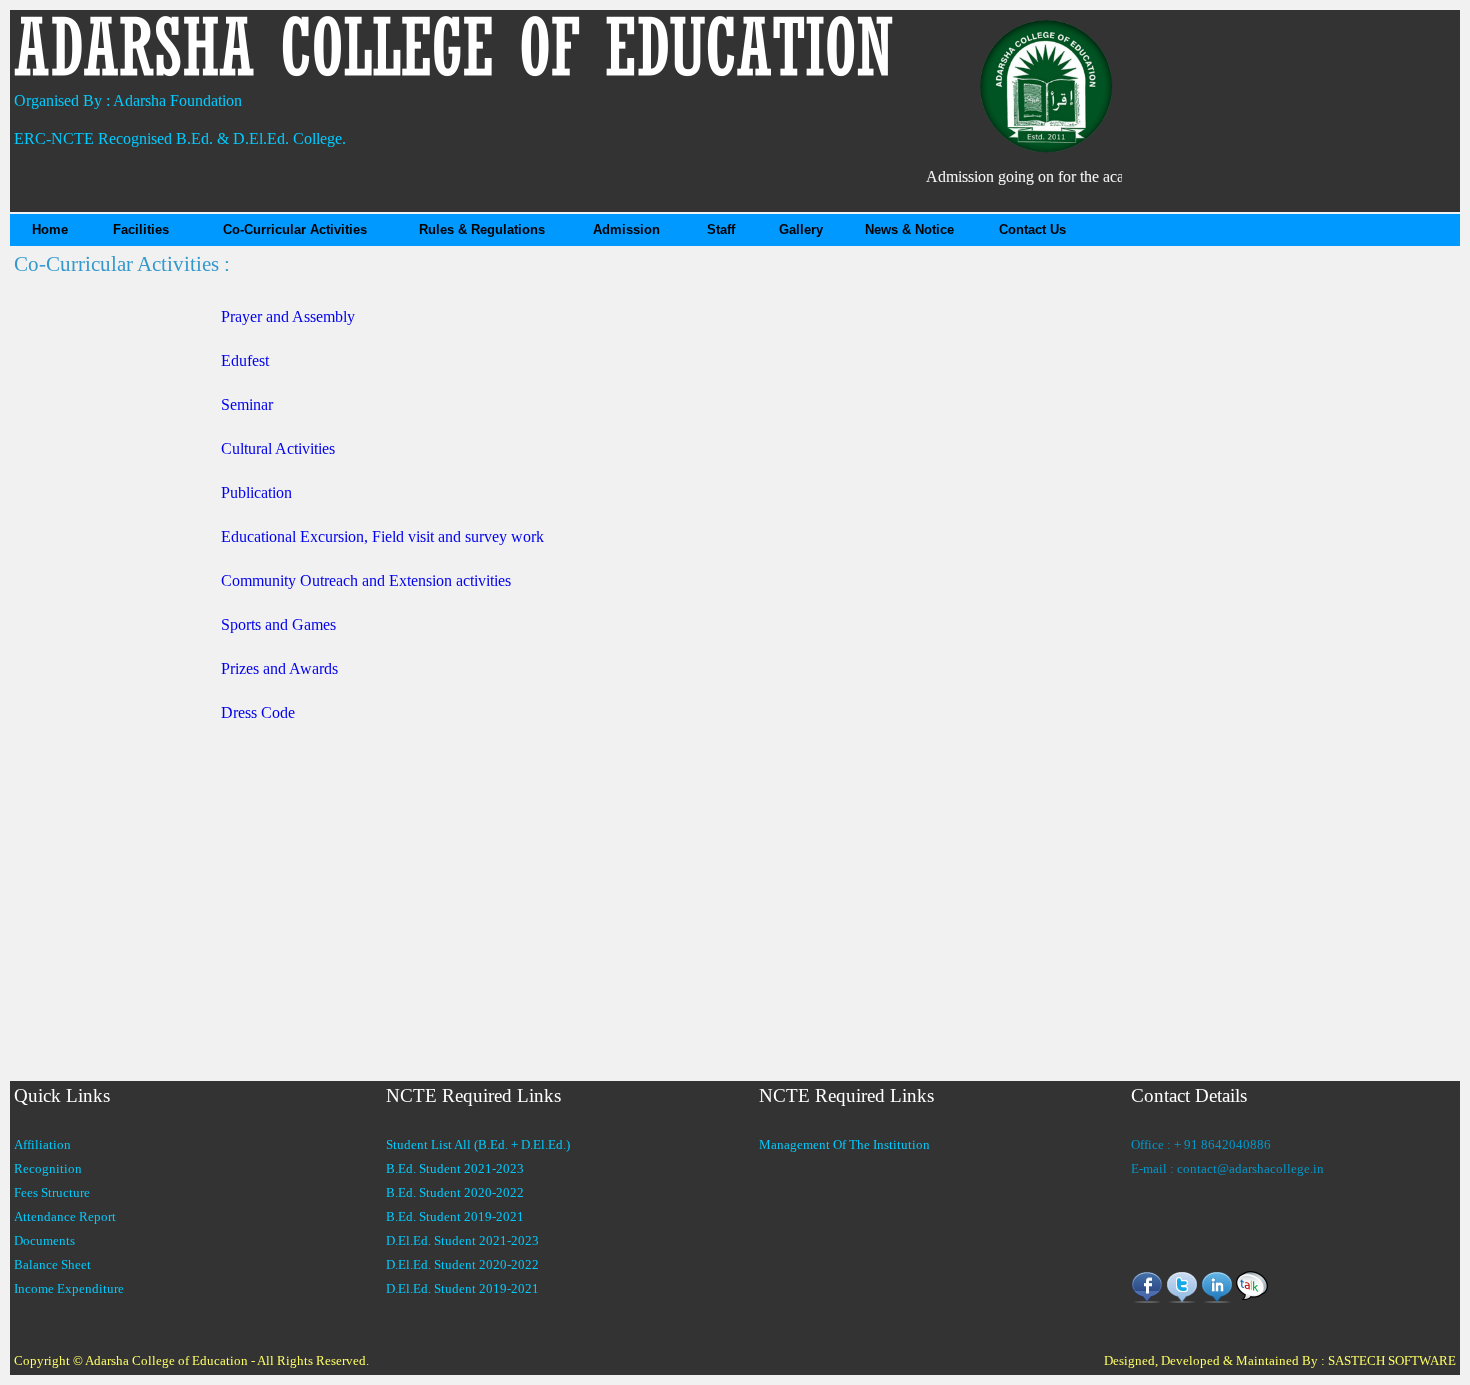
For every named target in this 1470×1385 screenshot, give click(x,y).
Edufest (245, 360)
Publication (256, 492)
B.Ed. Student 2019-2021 (455, 1216)
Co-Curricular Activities (295, 229)
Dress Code (258, 712)
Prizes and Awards (279, 668)
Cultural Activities (278, 448)
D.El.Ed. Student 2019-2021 (462, 1288)
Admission (626, 229)
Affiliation (42, 1144)
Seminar (247, 404)
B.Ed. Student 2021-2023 (455, 1168)
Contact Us (1032, 229)
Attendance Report (65, 1216)
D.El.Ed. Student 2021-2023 (462, 1240)
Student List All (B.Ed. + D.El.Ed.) (478, 1144)
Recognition (48, 1168)
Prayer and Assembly (288, 316)
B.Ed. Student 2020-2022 (455, 1192)
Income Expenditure (69, 1288)
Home (50, 229)
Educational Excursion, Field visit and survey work (382, 536)
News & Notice (909, 229)
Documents (44, 1240)
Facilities (141, 229)
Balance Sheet (52, 1264)
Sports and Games (278, 624)
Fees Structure (52, 1192)
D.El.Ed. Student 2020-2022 (462, 1264)
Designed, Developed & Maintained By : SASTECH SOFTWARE (1280, 1360)
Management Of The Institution (844, 1144)
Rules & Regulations (482, 229)
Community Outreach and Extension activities (366, 580)
